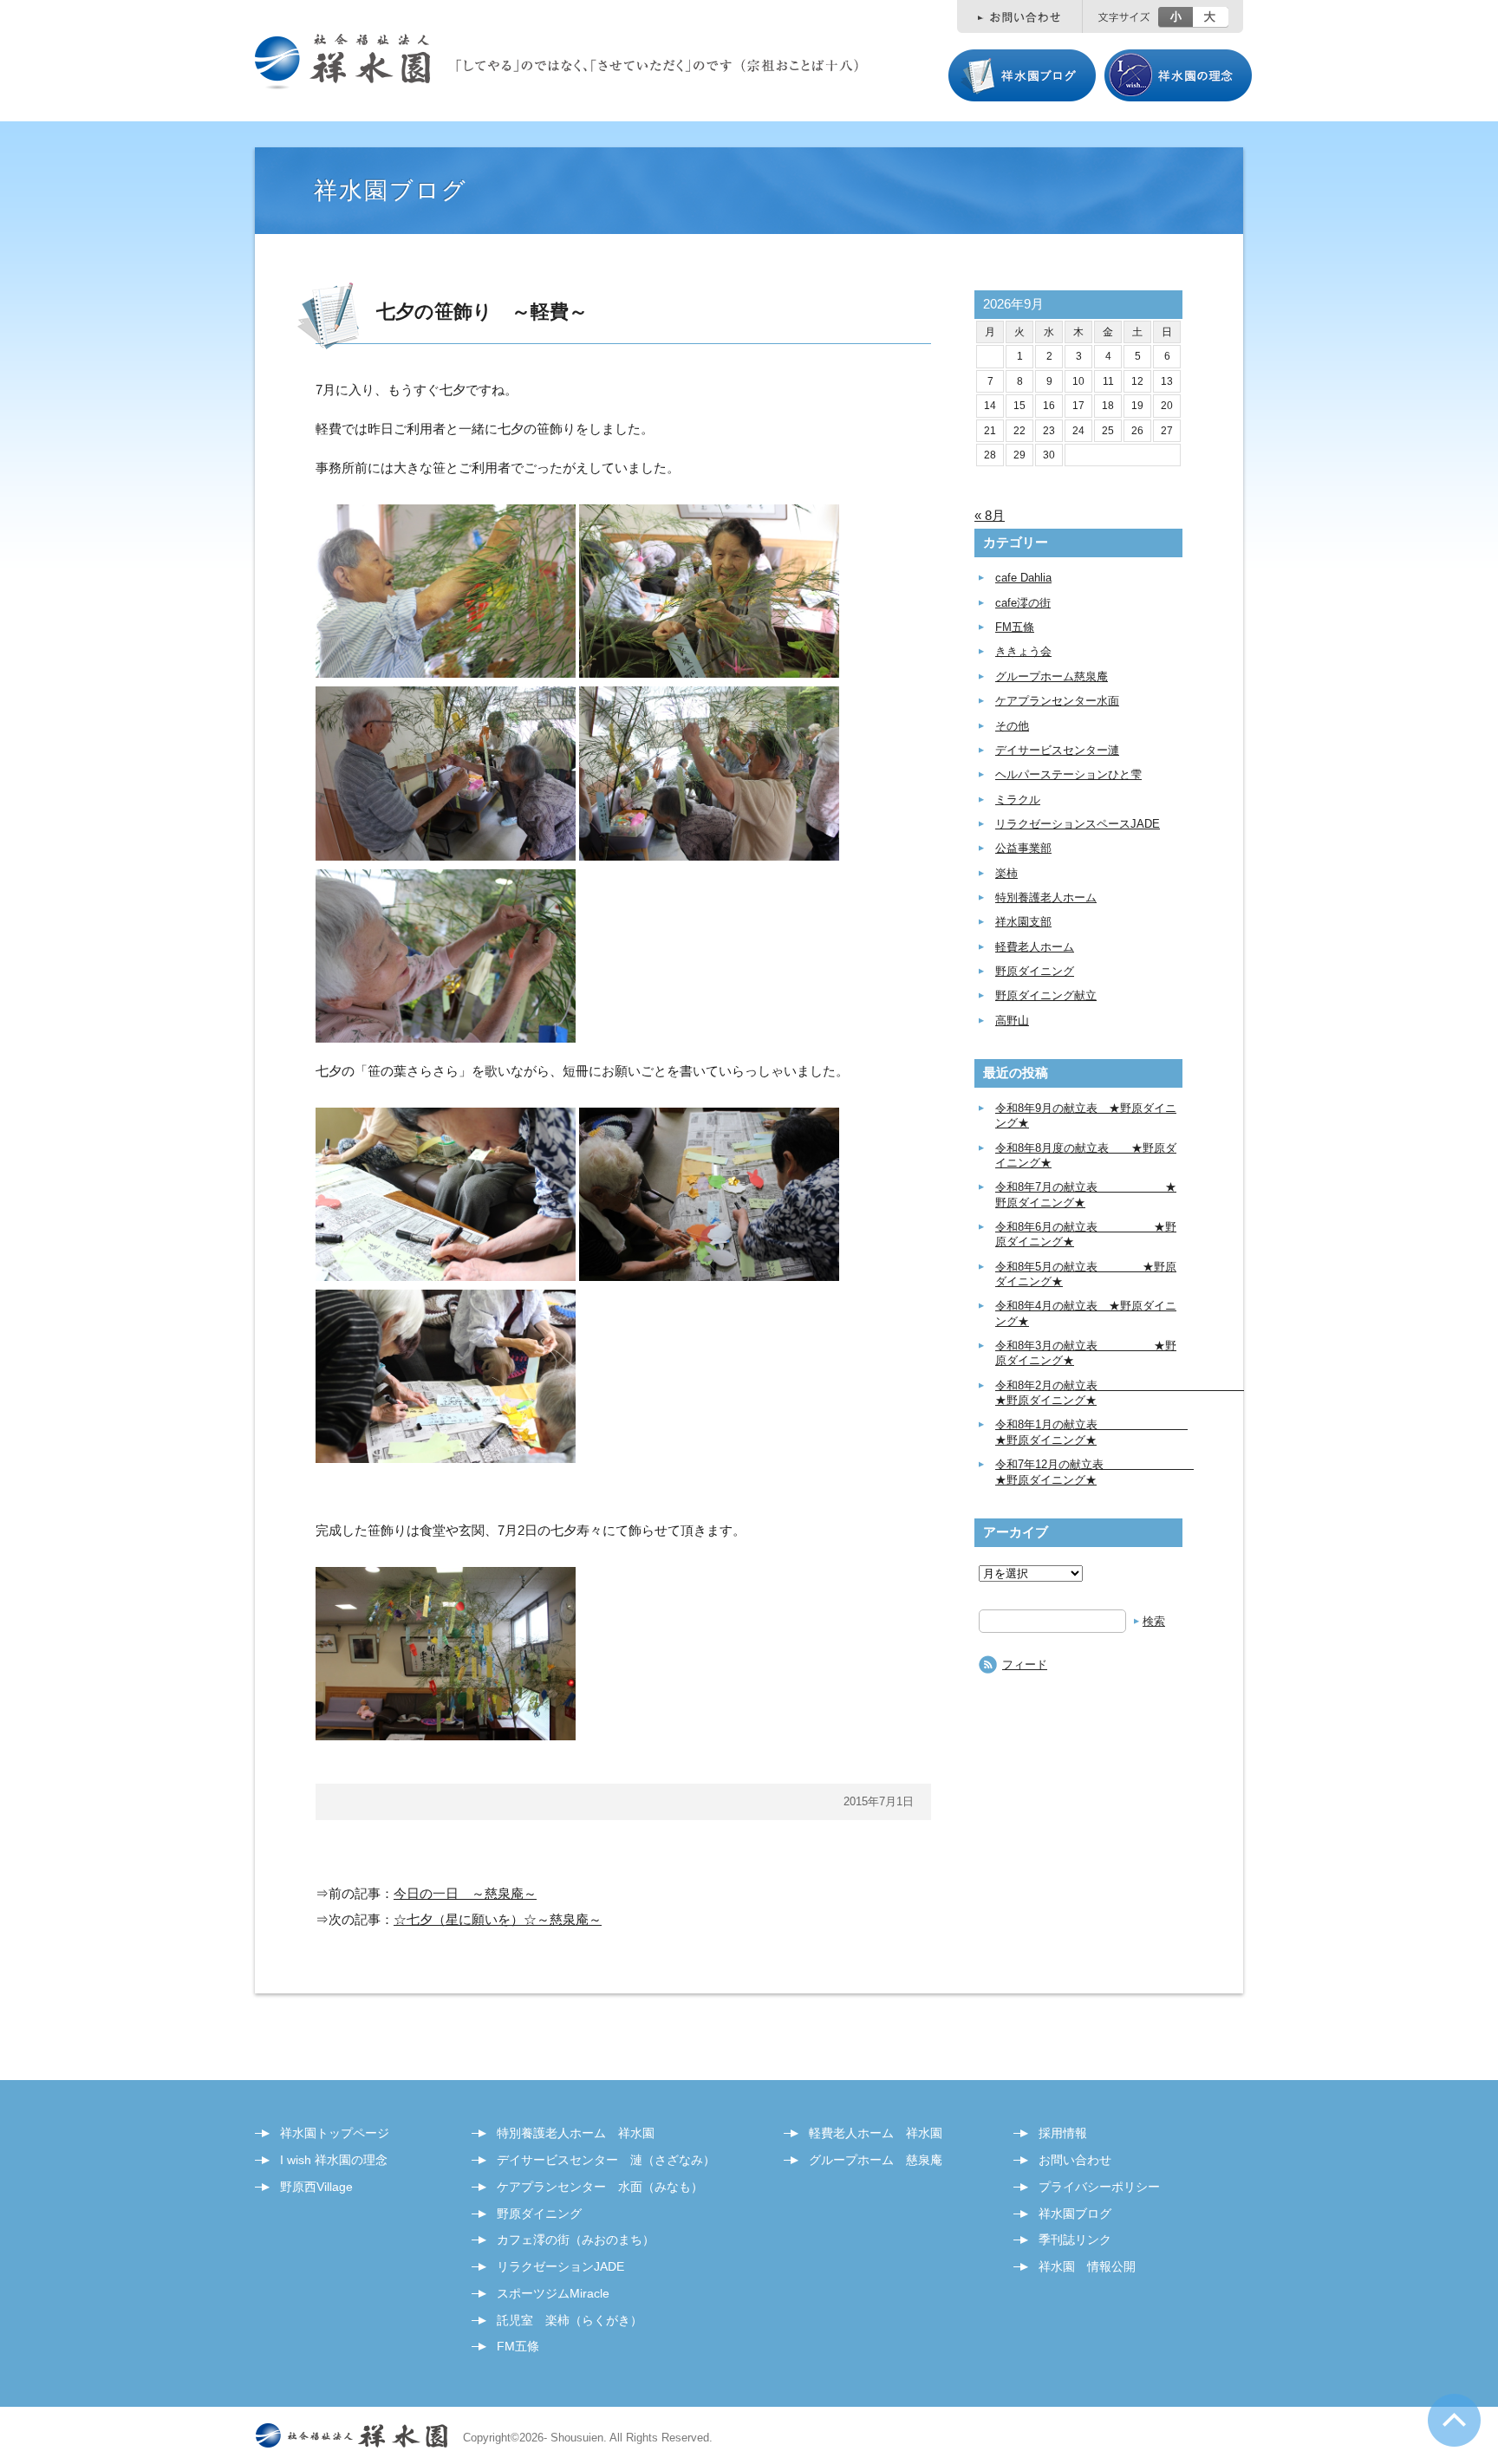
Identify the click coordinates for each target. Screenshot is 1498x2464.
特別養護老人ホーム (1046, 897)
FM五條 (1015, 627)
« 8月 (990, 515)
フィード (1025, 1664)
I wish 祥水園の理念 (334, 2160)
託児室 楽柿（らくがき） (570, 2320)
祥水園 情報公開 (1087, 2266)
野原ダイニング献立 (1046, 995)
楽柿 (1006, 873)
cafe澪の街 (1023, 603)
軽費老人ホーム (1035, 947)
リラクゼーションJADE (560, 2266)
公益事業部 (1023, 848)
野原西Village (316, 2187)
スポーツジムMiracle (553, 2293)
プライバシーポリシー (1099, 2187)
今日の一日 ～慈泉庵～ (465, 1893)
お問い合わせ (1075, 2160)
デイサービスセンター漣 (1057, 750)
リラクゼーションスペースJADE (1078, 824)
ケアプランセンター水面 (1057, 701)
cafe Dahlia (1023, 578)
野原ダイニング (1035, 971)
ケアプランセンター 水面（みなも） (600, 2187)
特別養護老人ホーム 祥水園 (576, 2133)
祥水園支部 (1023, 922)
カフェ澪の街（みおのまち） (576, 2240)
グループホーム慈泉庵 (1052, 676)
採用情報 (1063, 2133)
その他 (1012, 726)
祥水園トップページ (335, 2133)
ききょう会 (1023, 651)
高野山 (1012, 1021)
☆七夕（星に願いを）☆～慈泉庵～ (498, 1919)
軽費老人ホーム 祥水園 (876, 2133)
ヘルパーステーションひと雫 (1068, 774)
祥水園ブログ (1075, 2214)
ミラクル (1018, 800)
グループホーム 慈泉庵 (876, 2160)
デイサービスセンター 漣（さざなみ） (606, 2160)
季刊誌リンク (1075, 2240)
